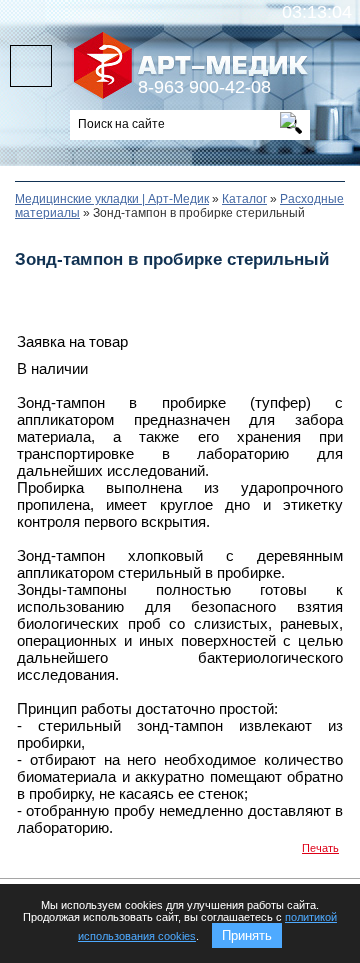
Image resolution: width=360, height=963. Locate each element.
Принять (247, 935)
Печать (320, 848)
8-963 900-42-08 (204, 87)
